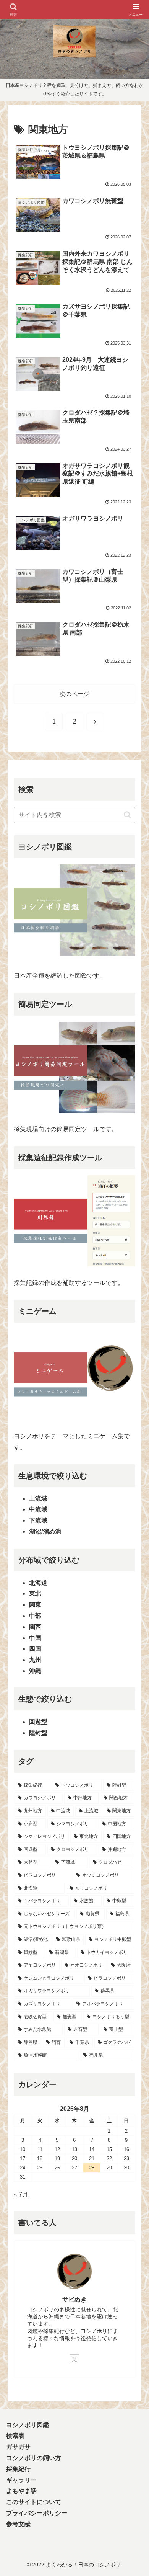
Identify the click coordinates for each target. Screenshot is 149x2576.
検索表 (15, 2436)
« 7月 (21, 2195)
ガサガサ (18, 2447)
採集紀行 (18, 2469)
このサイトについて (34, 2502)
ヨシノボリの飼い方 (34, 2458)
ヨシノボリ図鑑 (28, 2425)
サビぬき (74, 2299)
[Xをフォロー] (74, 2359)
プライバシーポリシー (37, 2513)
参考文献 (18, 2524)
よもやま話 (21, 2491)
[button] (127, 815)
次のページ (74, 694)
